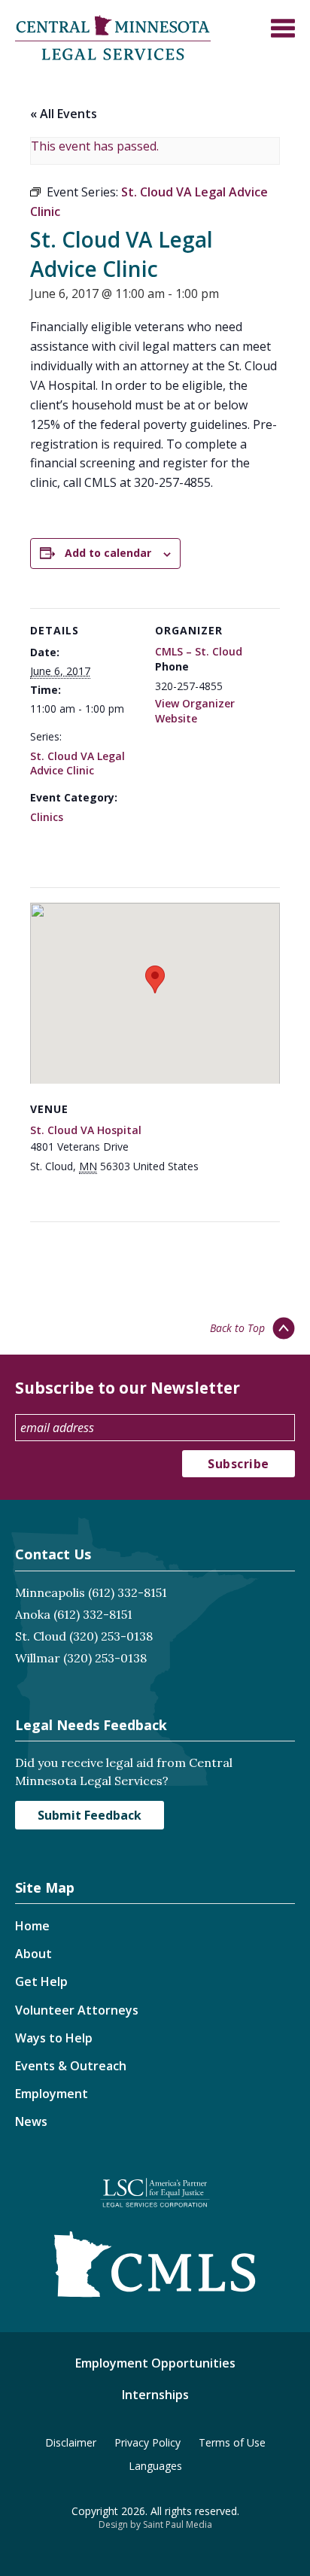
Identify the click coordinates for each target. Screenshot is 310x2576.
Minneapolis (50, 1592)
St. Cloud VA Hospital (86, 1130)
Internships (155, 2395)
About (33, 1954)
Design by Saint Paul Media (155, 2524)
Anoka (33, 1614)
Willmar (38, 1658)
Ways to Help (54, 2038)
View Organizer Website (195, 711)
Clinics (47, 817)
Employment (52, 2094)
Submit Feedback (90, 1815)
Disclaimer (71, 2442)
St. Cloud (41, 1636)
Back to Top (237, 1328)
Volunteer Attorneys (77, 2010)
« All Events (64, 114)
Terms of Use (232, 2442)
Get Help (41, 1981)
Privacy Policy (147, 2442)
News (31, 2121)
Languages (155, 2466)
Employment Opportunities (155, 2363)
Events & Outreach (71, 2066)
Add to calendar (108, 553)
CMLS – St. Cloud (199, 651)
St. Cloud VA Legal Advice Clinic (77, 763)
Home (32, 1926)
